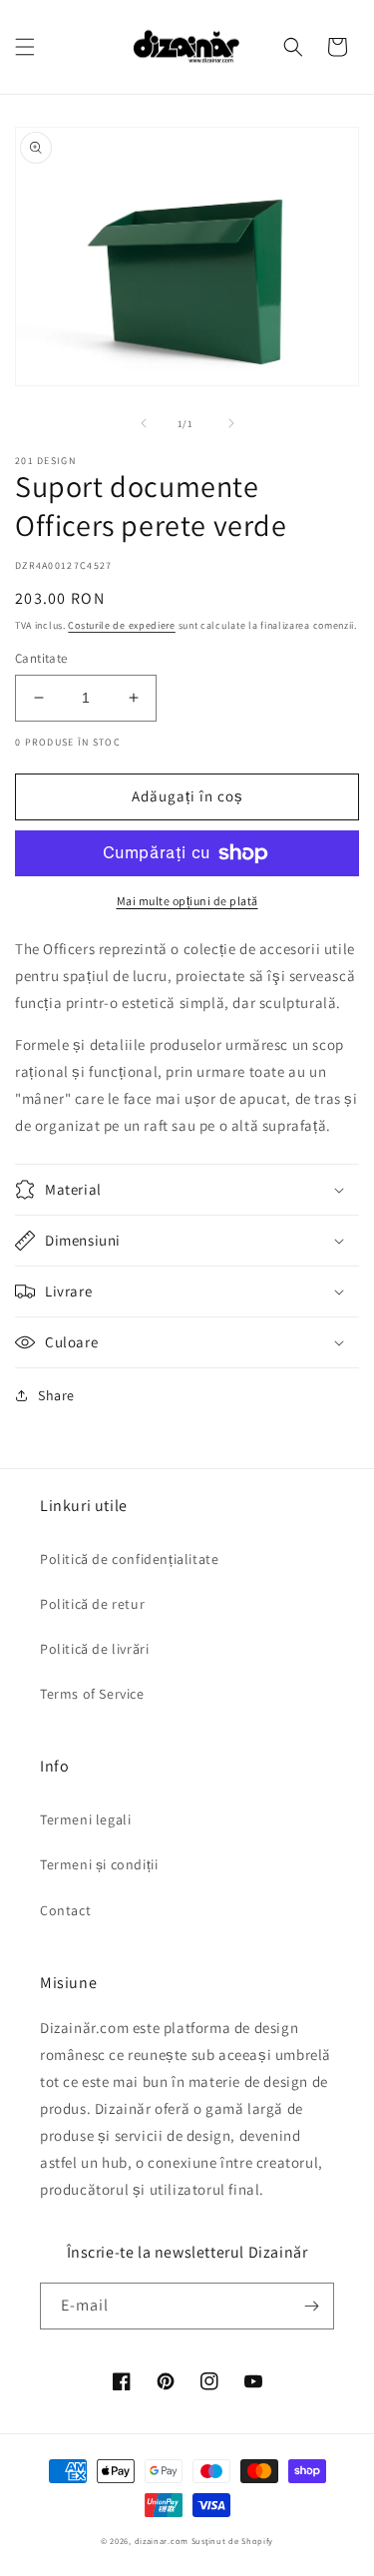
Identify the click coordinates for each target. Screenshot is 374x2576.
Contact (65, 1910)
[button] (25, 47)
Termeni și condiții (99, 1864)
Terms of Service (92, 1694)
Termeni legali (85, 1819)
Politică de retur (92, 1604)
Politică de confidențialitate (129, 1559)
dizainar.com (162, 2541)
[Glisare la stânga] (144, 423)
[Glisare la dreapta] (231, 423)
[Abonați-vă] (311, 2306)
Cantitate (41, 658)
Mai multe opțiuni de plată (187, 901)
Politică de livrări (94, 1649)
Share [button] (56, 1395)
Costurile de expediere (121, 625)
